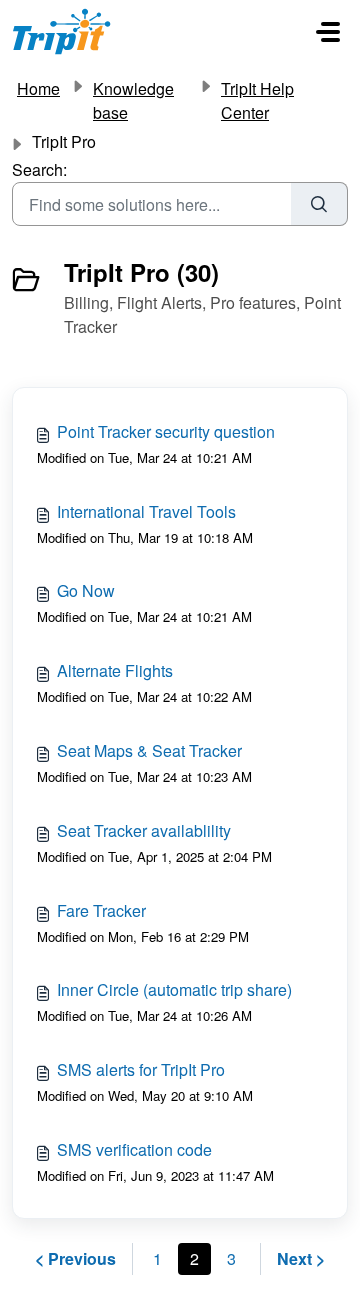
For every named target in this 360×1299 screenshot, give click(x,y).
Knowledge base (133, 100)
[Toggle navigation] (328, 32)
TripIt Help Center (257, 100)
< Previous (75, 1258)
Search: (39, 169)
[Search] (319, 204)
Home (38, 88)
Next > (301, 1258)
